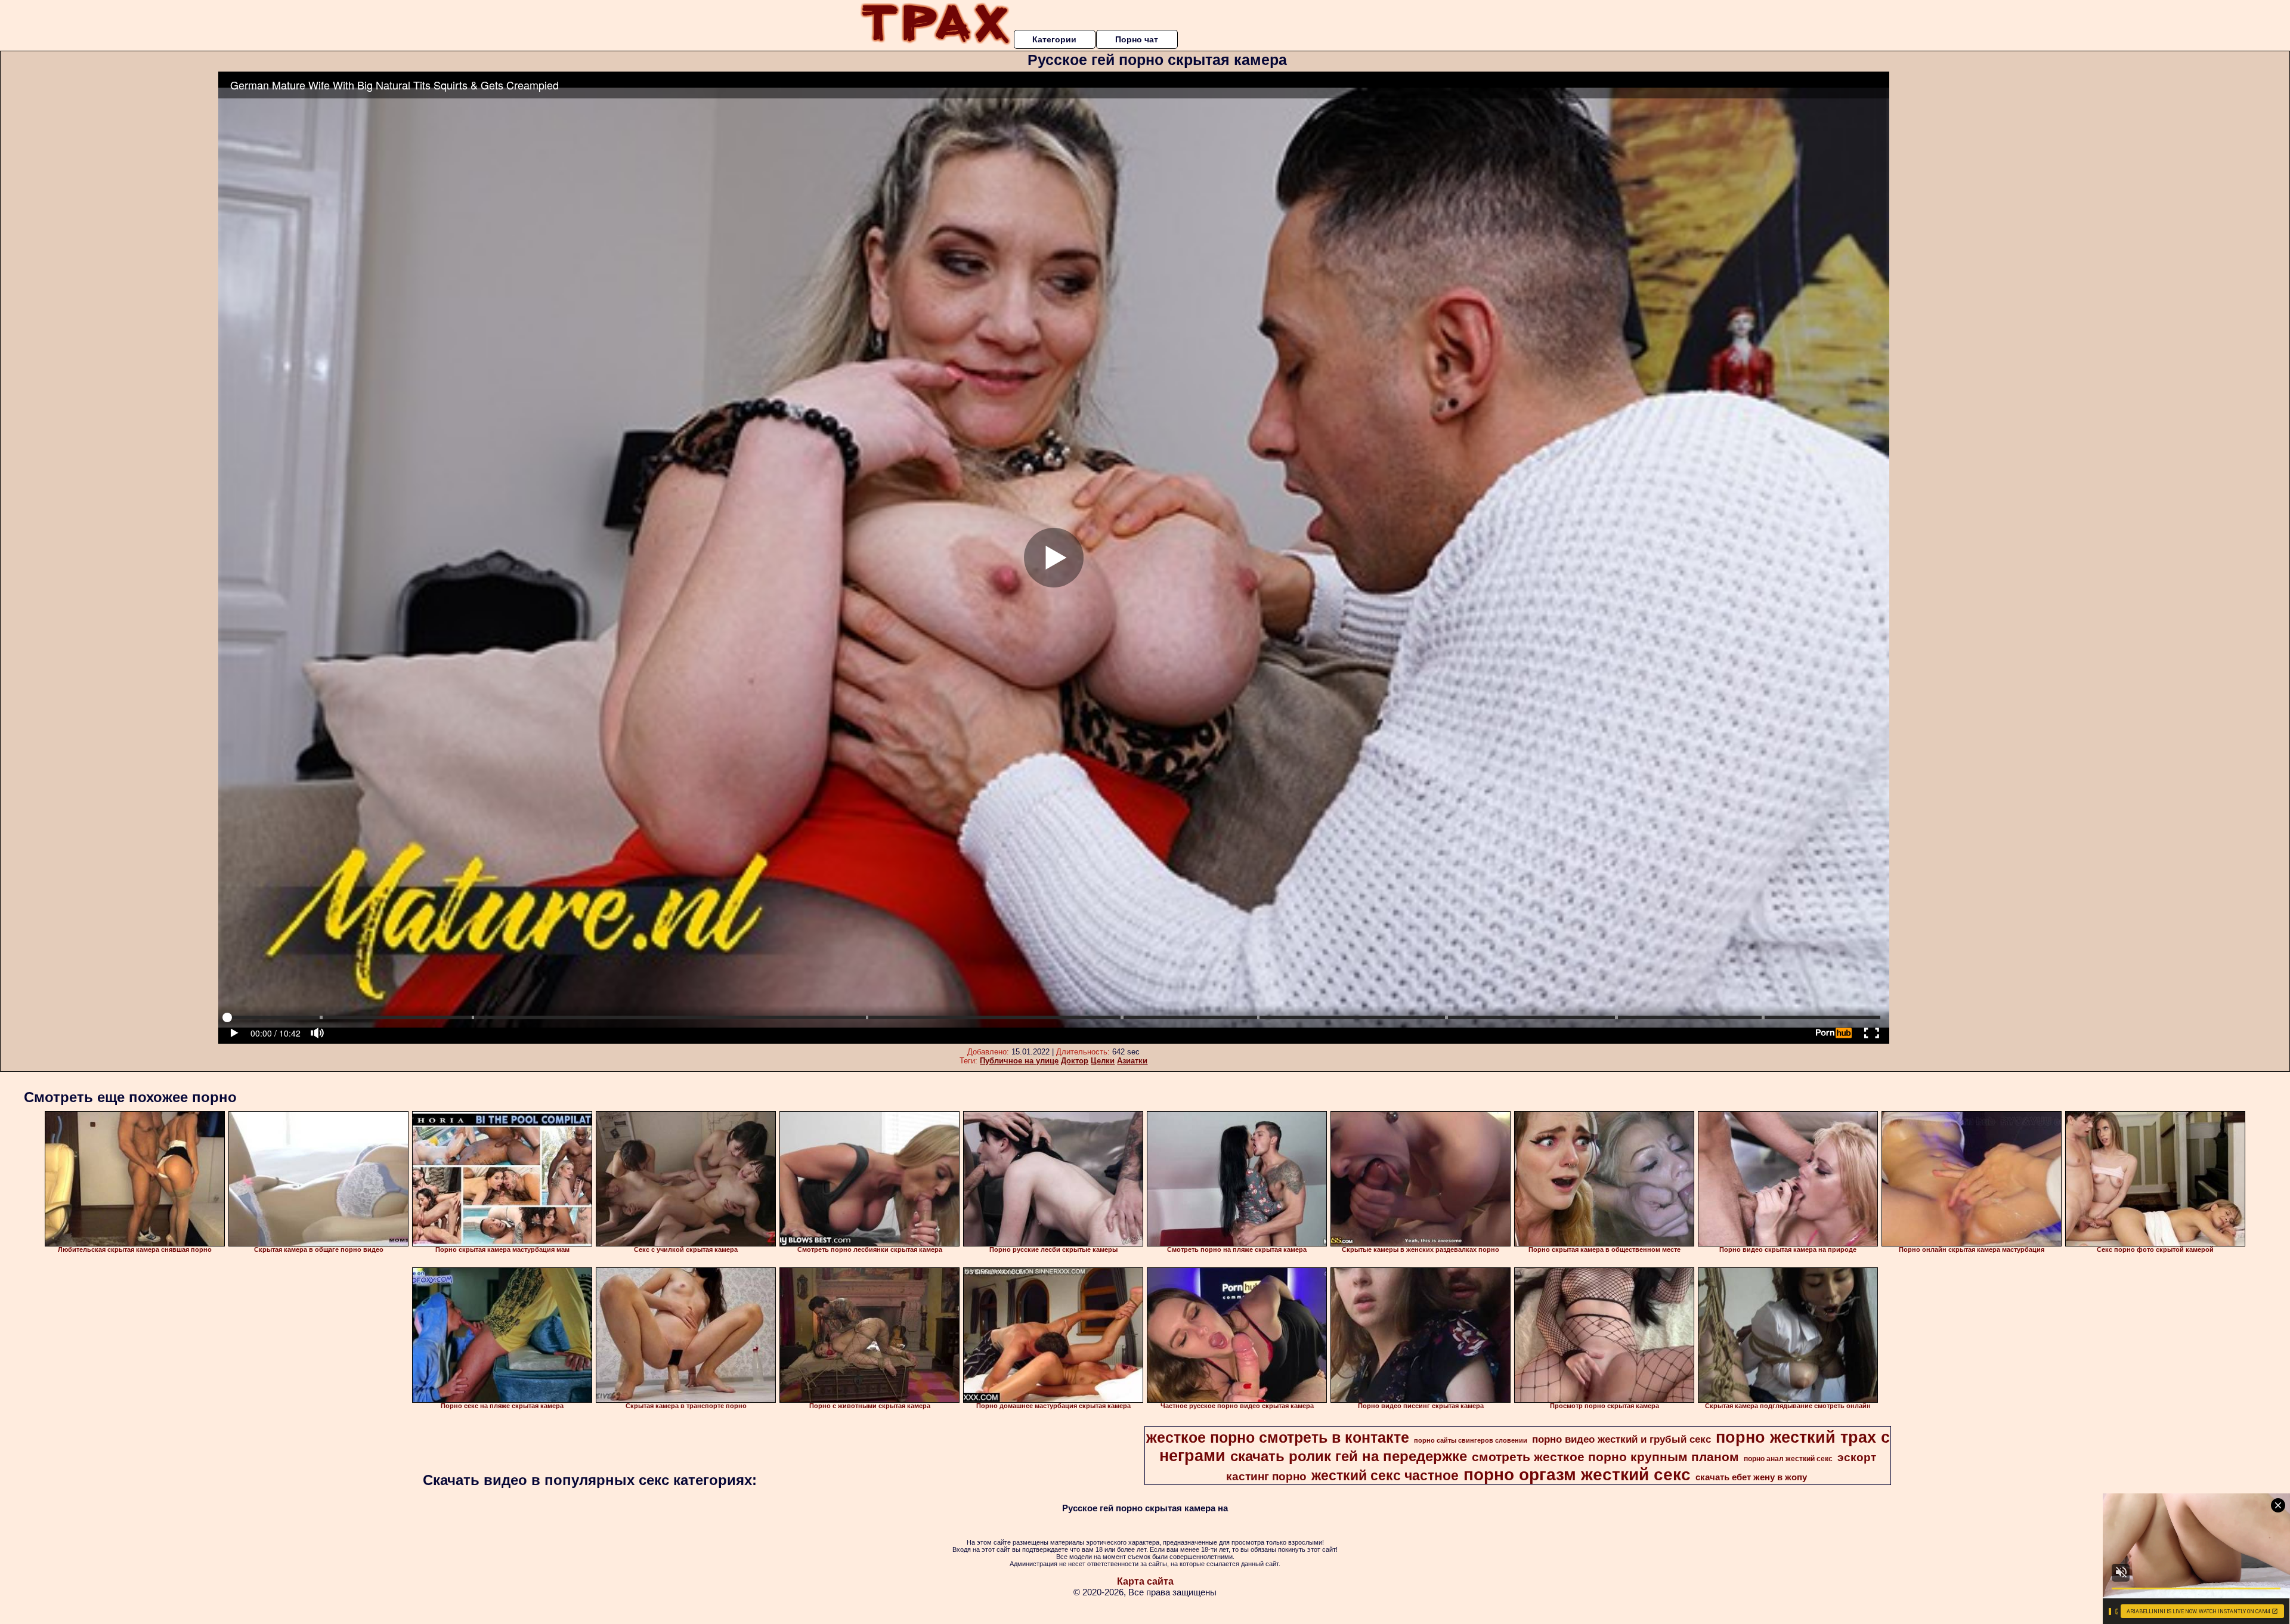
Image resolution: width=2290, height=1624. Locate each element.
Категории (1054, 39)
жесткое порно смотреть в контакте (1278, 1437)
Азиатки (1132, 1061)
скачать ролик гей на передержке (1349, 1456)
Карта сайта (1145, 1581)
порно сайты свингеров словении (1471, 1440)
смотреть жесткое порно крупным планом (1605, 1457)
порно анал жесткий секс (1788, 1459)
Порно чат (1137, 39)
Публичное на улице (1019, 1061)
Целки (1103, 1061)
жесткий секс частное (1385, 1475)
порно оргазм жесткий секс (1577, 1475)
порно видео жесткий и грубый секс (1621, 1439)
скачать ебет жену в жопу (1751, 1477)
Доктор (1075, 1061)
